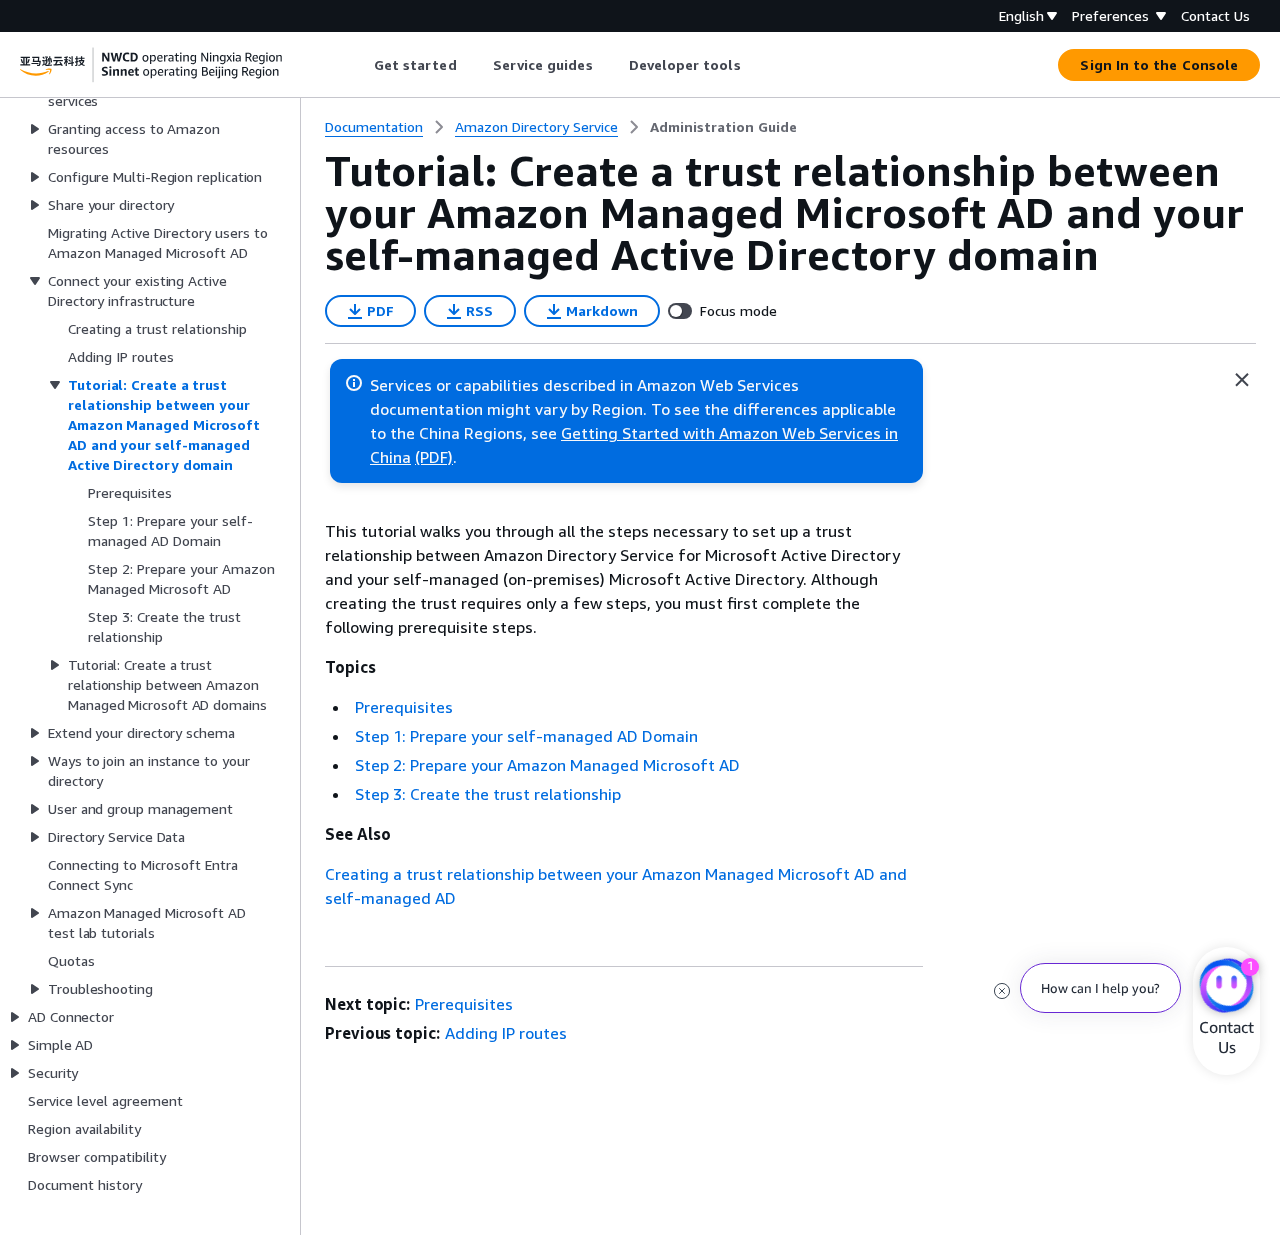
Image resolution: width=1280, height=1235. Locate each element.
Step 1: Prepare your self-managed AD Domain (526, 736)
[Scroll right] (755, 65)
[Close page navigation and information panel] (1242, 380)
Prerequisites (404, 707)
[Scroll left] (358, 65)
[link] (723, 127)
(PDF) (434, 457)
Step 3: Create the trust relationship (488, 794)
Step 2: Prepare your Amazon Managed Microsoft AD (547, 765)
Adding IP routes (506, 1033)
